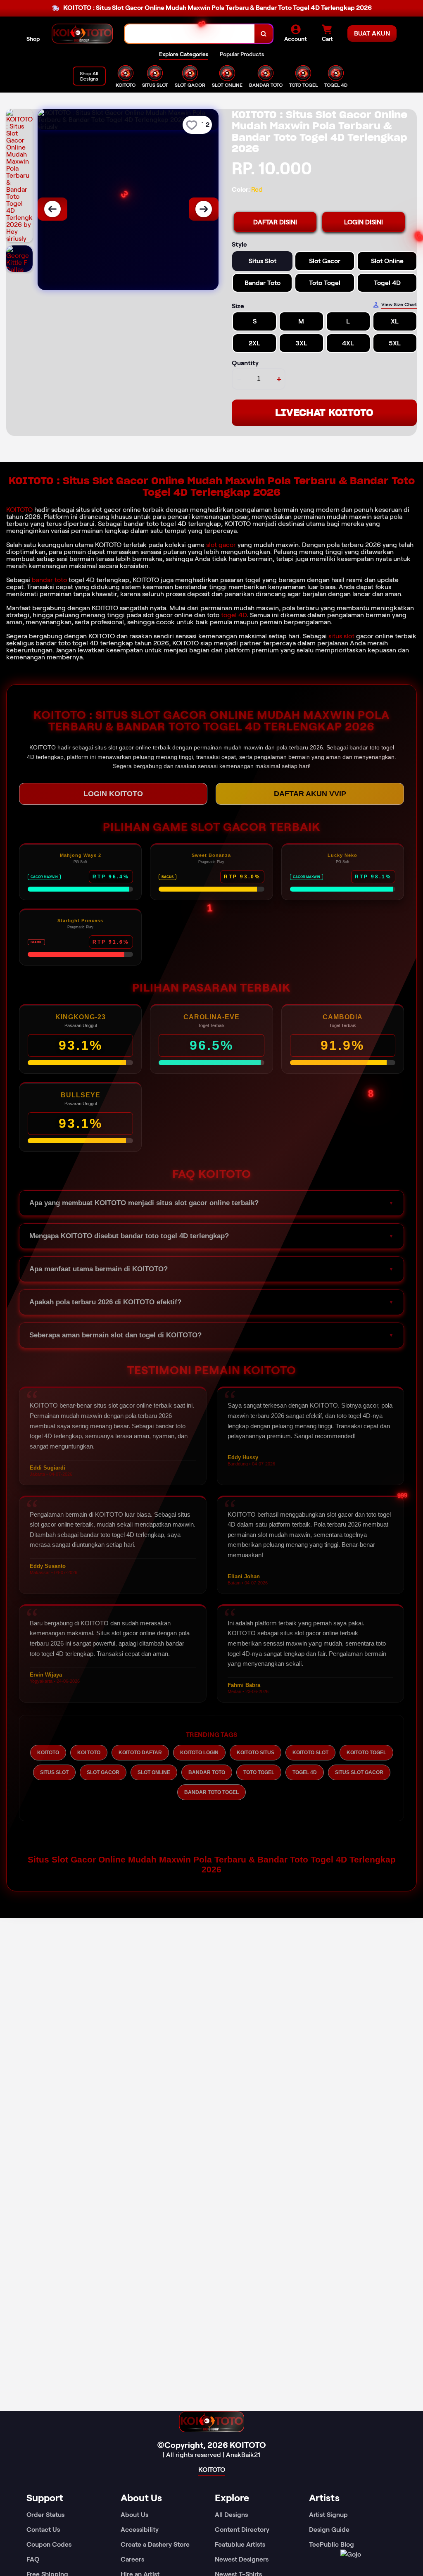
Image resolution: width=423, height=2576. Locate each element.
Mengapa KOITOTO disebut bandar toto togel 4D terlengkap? (129, 1236)
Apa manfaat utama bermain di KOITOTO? (99, 1269)
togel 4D (234, 615)
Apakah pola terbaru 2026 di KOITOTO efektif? (105, 1302)
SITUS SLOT (54, 1772)
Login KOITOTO (113, 794)
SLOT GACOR (103, 1772)
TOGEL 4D (305, 1772)
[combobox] (190, 34)
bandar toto (49, 580)
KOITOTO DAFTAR (140, 1753)
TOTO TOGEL (259, 1772)
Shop (33, 39)
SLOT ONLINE (154, 1772)
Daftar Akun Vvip (310, 794)
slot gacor (221, 545)
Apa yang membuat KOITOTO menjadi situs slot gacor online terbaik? (144, 1203)
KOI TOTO (89, 1753)
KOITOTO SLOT (310, 1753)
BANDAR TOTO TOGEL (211, 1792)
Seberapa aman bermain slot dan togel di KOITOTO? (115, 1335)
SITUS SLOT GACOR (359, 1772)
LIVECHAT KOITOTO (324, 413)
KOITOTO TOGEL (366, 1753)
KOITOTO (19, 510)
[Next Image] (204, 209)
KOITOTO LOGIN (199, 1753)
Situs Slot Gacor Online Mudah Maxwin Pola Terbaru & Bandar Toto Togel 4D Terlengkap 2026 (212, 1864)
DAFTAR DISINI (275, 222)
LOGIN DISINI (364, 222)
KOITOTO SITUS (255, 1753)
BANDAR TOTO (207, 1772)
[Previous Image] (52, 209)
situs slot (341, 636)
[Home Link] (82, 34)
